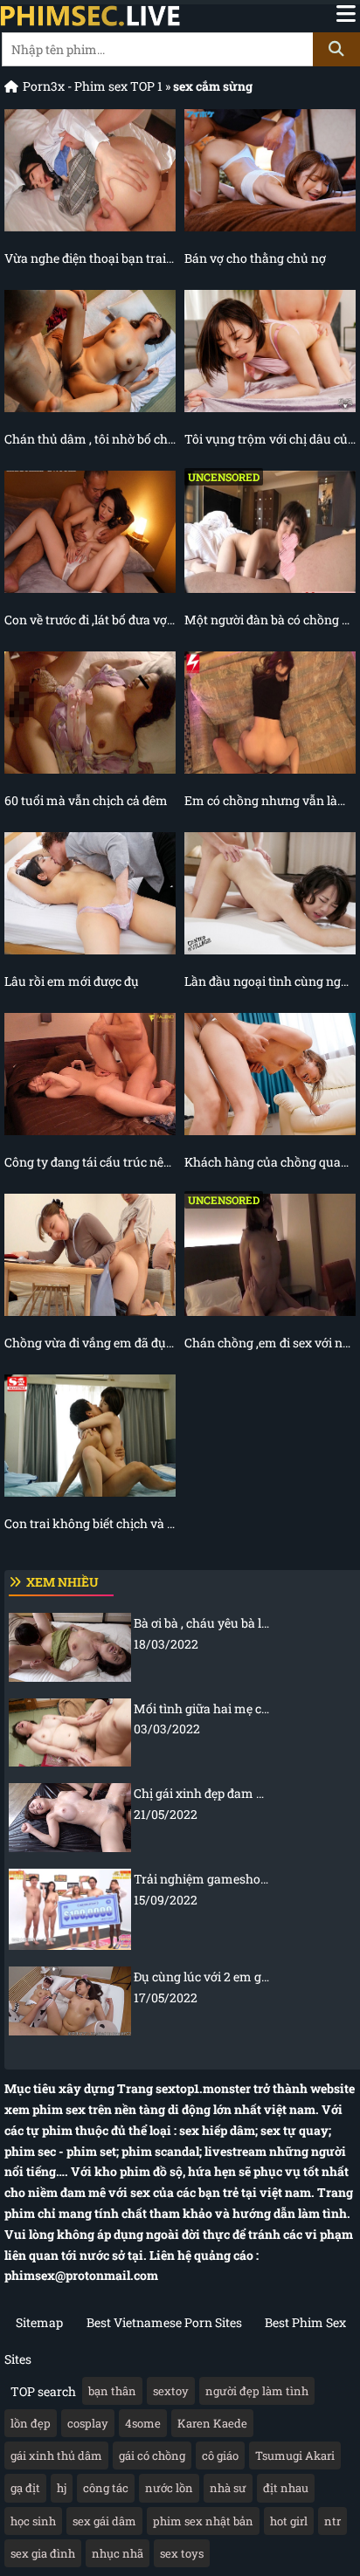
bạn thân (112, 2391)
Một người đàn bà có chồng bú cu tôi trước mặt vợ (270, 620)
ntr (332, 2521)
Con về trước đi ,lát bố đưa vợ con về (90, 620)
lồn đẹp (31, 2423)
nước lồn (169, 2488)
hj (62, 2488)
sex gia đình (43, 2553)
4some (143, 2423)
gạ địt (25, 2488)
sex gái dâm (104, 2521)
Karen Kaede (212, 2423)
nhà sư (228, 2488)
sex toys (182, 2553)
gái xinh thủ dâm (56, 2455)
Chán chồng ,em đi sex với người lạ (270, 1343)
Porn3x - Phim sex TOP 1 (93, 86)
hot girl (289, 2521)
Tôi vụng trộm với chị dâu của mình (270, 439)
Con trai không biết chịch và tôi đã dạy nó (90, 1523)
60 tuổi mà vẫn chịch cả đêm (86, 800)
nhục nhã (118, 2553)
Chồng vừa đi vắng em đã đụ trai (90, 1343)
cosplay (88, 2423)
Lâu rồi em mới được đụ (72, 981)
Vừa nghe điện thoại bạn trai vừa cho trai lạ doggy (90, 258)
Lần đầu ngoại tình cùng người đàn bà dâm (270, 981)
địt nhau (286, 2488)
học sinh (33, 2521)
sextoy (171, 2391)
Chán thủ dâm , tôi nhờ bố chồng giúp (90, 439)
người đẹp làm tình (257, 2391)
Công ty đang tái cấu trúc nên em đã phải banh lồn (90, 1162)
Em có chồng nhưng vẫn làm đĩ (270, 800)
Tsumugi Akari (295, 2455)
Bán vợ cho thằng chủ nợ (255, 258)
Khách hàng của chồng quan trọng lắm (270, 1162)
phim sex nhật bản (203, 2521)
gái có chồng (152, 2455)
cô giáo (220, 2455)
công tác (106, 2488)
